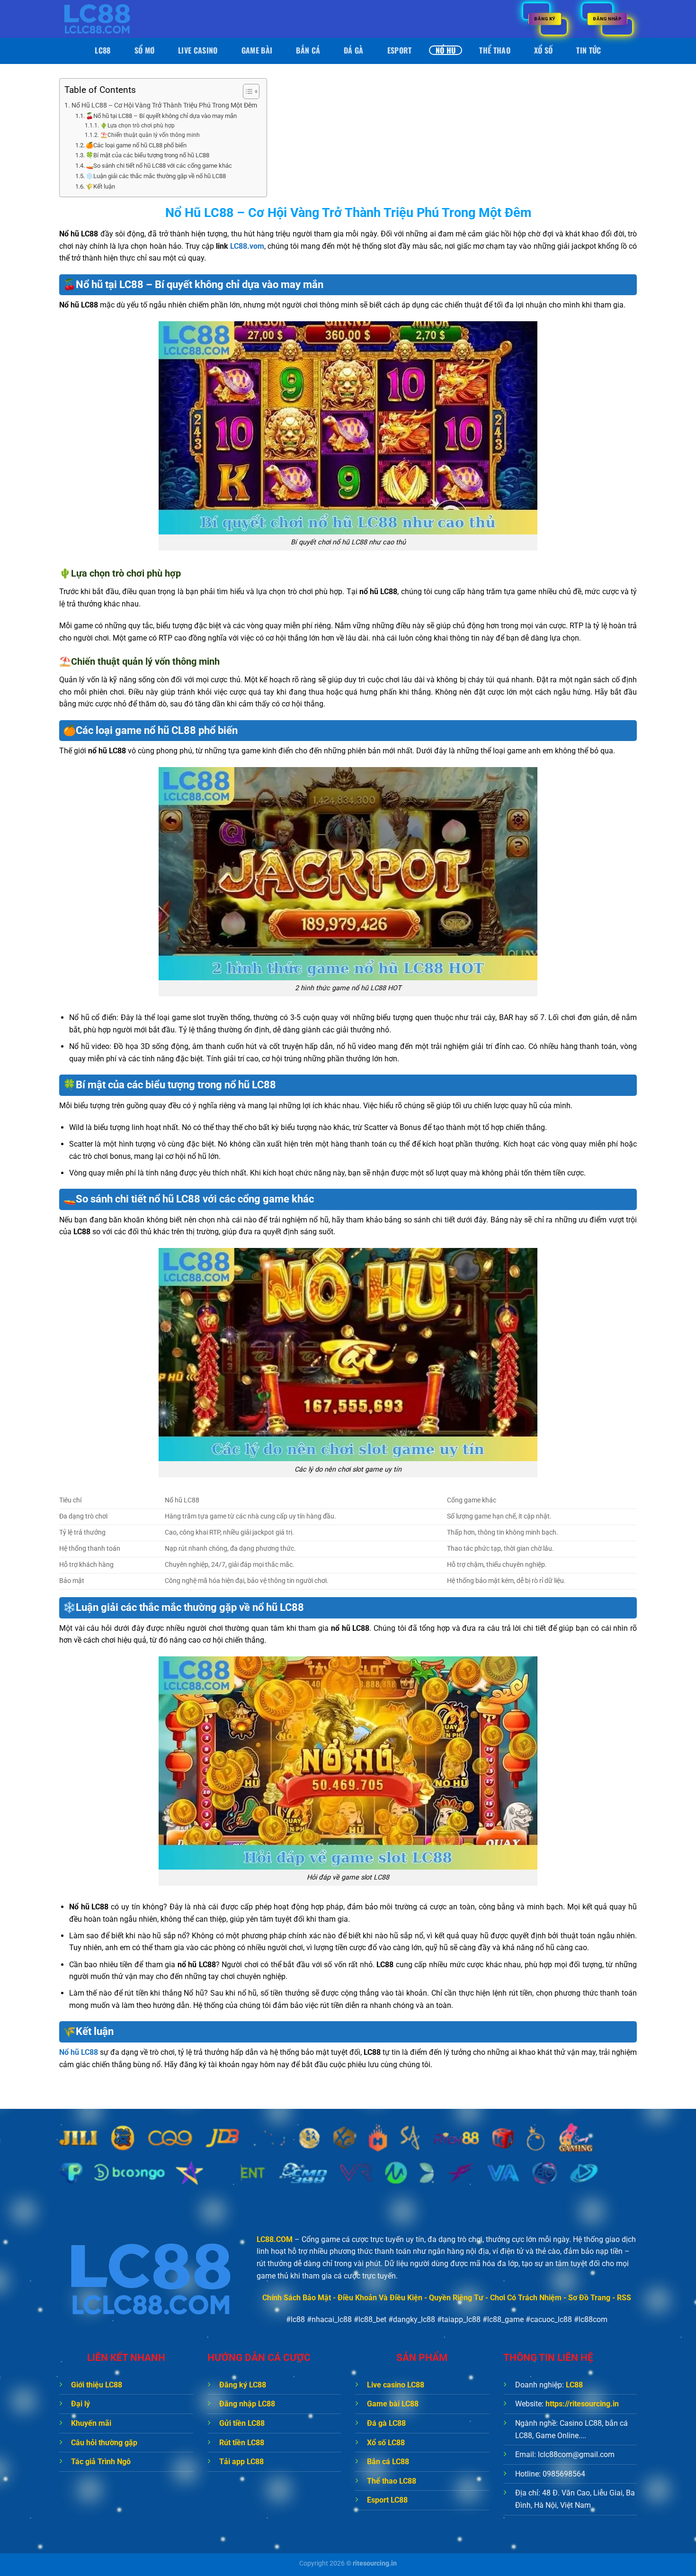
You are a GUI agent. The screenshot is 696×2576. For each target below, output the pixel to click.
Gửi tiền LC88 (242, 2423)
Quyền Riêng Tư (456, 2298)
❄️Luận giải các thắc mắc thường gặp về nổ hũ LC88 (156, 176)
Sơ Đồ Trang (589, 2298)
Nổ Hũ (446, 50)
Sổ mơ (145, 50)
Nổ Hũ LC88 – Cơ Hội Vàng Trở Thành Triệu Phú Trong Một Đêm (164, 105)
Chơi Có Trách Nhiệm (526, 2298)
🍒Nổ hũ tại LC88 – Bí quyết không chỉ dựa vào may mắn (161, 116)
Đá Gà (354, 50)
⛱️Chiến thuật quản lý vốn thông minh (150, 135)
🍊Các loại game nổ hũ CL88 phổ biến (136, 145)
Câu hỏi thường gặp (104, 2443)
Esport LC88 (387, 2500)
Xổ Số (544, 50)
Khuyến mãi (91, 2423)
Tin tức (589, 50)
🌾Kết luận (100, 186)
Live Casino (198, 50)
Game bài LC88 (393, 2404)
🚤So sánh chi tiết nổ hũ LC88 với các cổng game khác (159, 166)
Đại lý (80, 2404)
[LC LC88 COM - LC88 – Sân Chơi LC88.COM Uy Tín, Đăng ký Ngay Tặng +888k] (107, 19)
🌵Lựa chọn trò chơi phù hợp (138, 126)
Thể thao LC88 (392, 2481)
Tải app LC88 (241, 2462)
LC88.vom (247, 246)
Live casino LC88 (396, 2385)
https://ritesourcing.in (582, 2404)
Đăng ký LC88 (243, 2385)
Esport (400, 50)
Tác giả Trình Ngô (101, 2462)
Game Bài (257, 50)
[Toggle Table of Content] (246, 91)
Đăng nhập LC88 (247, 2404)
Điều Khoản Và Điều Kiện (380, 2298)
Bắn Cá (308, 50)
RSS (624, 2298)
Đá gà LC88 (386, 2423)
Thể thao (495, 50)
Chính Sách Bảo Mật (297, 2298)
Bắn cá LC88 (388, 2462)
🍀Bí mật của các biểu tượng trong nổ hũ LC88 (147, 155)
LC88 (103, 50)
